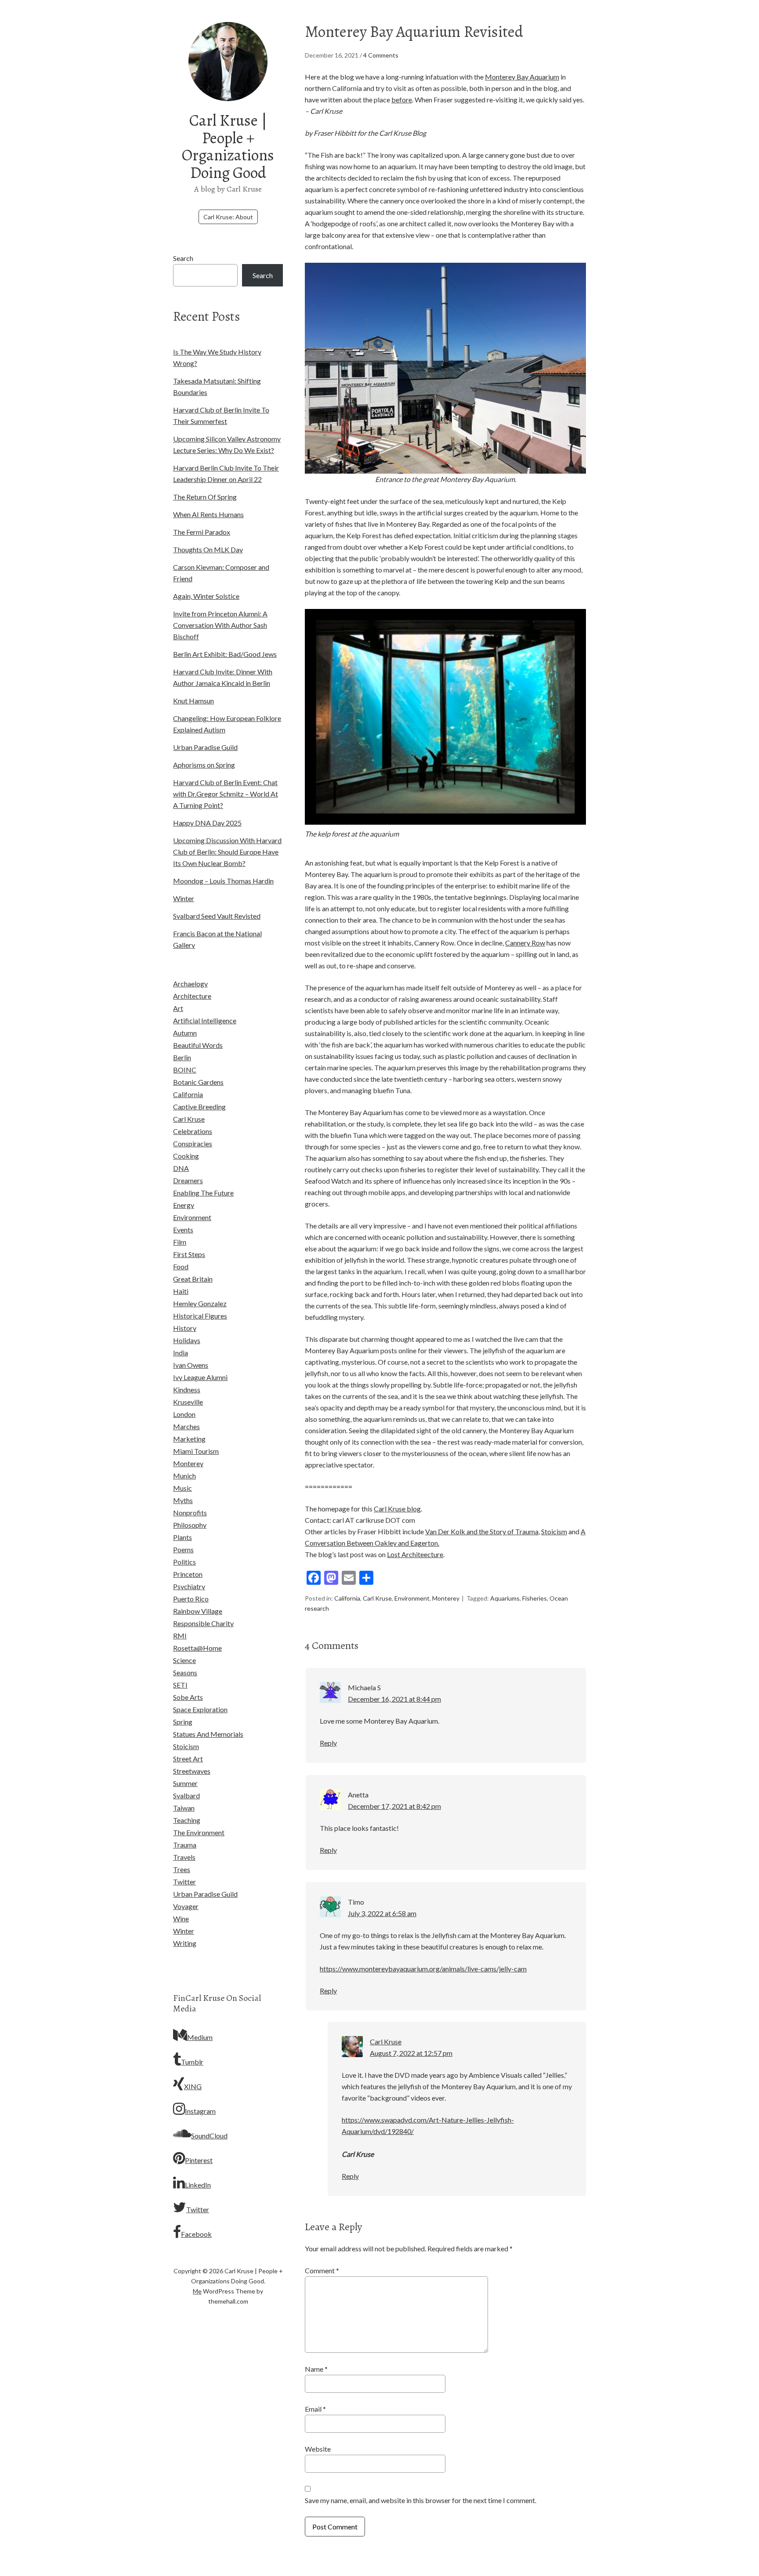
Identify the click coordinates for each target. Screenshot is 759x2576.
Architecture (192, 996)
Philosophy (190, 1525)
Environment (412, 1598)
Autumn (185, 1033)
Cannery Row (525, 943)
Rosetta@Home (197, 1648)
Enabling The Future (203, 1193)
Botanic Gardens (198, 1082)
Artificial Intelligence (205, 1020)
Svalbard (186, 1795)
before (402, 100)
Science (184, 1660)
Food (181, 1266)
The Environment (199, 1832)
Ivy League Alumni (200, 1377)
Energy (184, 1205)
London (184, 1414)
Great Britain (193, 1279)
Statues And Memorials (208, 1734)
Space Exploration (200, 1709)
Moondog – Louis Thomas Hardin (223, 881)
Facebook (196, 2234)
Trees (182, 1869)
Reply (328, 1743)
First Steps (189, 1254)
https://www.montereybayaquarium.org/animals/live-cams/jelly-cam (423, 1969)
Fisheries (535, 1598)
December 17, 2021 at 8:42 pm (394, 1806)
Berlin (182, 1057)
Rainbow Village (198, 1611)
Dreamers (188, 1180)
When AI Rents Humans (208, 514)
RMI (180, 1636)
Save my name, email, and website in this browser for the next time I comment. (421, 2500)
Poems (183, 1549)
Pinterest (199, 2160)
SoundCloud (209, 2136)
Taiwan (184, 1808)
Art (178, 1008)
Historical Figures (200, 1316)
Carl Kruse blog (397, 1509)
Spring (183, 1722)
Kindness (187, 1389)
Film (180, 1242)
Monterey (446, 1598)
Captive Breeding (199, 1107)
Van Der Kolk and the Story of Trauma (482, 1531)
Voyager (186, 1906)
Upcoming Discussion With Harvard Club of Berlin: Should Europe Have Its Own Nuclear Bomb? (227, 852)
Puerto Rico (191, 1599)
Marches (186, 1426)
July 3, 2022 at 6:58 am (382, 1913)
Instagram (200, 2111)
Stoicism (554, 1531)
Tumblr (192, 2062)
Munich (184, 1476)
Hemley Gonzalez (200, 1303)
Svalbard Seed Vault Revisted (217, 916)
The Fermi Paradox (202, 532)
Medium (200, 2037)
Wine (181, 1918)
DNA (181, 1168)
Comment (322, 2270)
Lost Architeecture (415, 1554)
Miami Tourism (196, 1451)
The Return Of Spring (205, 497)
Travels (184, 1857)
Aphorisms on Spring (204, 765)
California (347, 1598)
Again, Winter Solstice (206, 596)
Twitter (184, 1882)
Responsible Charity (203, 1623)
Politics (184, 1562)
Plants (183, 1537)
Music (183, 1488)
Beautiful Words (198, 1045)
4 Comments (381, 55)
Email (315, 2409)
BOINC (185, 1070)
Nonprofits (190, 1513)
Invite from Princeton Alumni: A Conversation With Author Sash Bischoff (220, 625)
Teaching (187, 1820)
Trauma (185, 1845)
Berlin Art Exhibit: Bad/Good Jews (225, 654)
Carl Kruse (377, 1598)
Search (183, 258)
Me (197, 2291)
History (185, 1328)
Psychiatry (189, 1586)
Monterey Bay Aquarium (522, 77)
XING (193, 2086)
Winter (184, 898)
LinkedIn (198, 2185)
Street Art (188, 1759)
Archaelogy (190, 984)
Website (318, 2449)
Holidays (187, 1340)
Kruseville (188, 1402)
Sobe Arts (188, 1697)
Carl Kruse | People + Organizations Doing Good (228, 146)
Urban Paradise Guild (205, 747)
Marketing (189, 1439)
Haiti (181, 1291)
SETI (180, 1685)
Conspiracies (193, 1143)
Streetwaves (192, 1771)
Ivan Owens (191, 1365)
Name (316, 2369)
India (181, 1353)
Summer (185, 1783)
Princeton (188, 1574)
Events (183, 1230)
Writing (185, 1943)
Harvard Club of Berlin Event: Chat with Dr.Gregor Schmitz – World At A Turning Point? (226, 794)
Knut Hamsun (193, 701)
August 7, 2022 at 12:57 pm (411, 2053)
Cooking (186, 1156)
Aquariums (505, 1598)
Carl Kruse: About (228, 217)
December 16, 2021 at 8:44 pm (394, 1699)
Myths (183, 1500)
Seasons (185, 1672)
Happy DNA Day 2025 (207, 823)
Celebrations (193, 1131)
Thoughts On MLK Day (208, 549)
